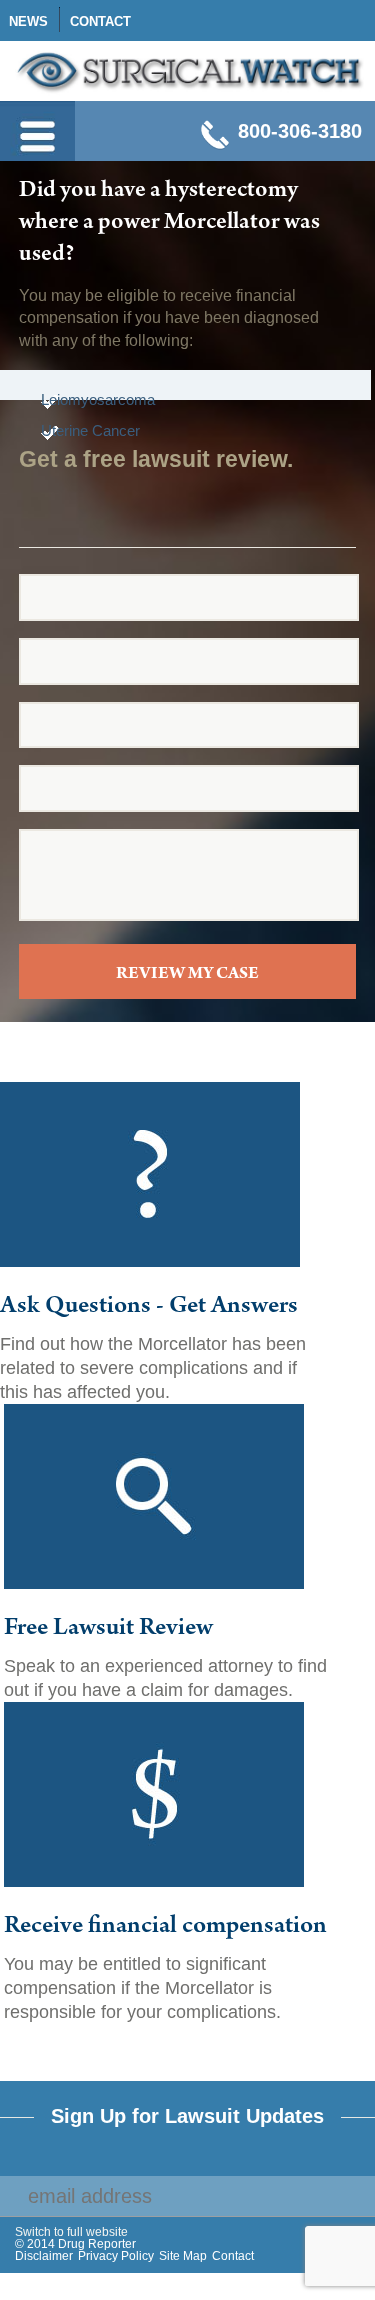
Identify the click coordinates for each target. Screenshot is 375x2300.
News (28, 21)
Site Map (183, 2256)
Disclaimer (44, 2256)
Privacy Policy (116, 2256)
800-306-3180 (300, 131)
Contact (100, 21)
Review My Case (187, 975)
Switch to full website (71, 2232)
